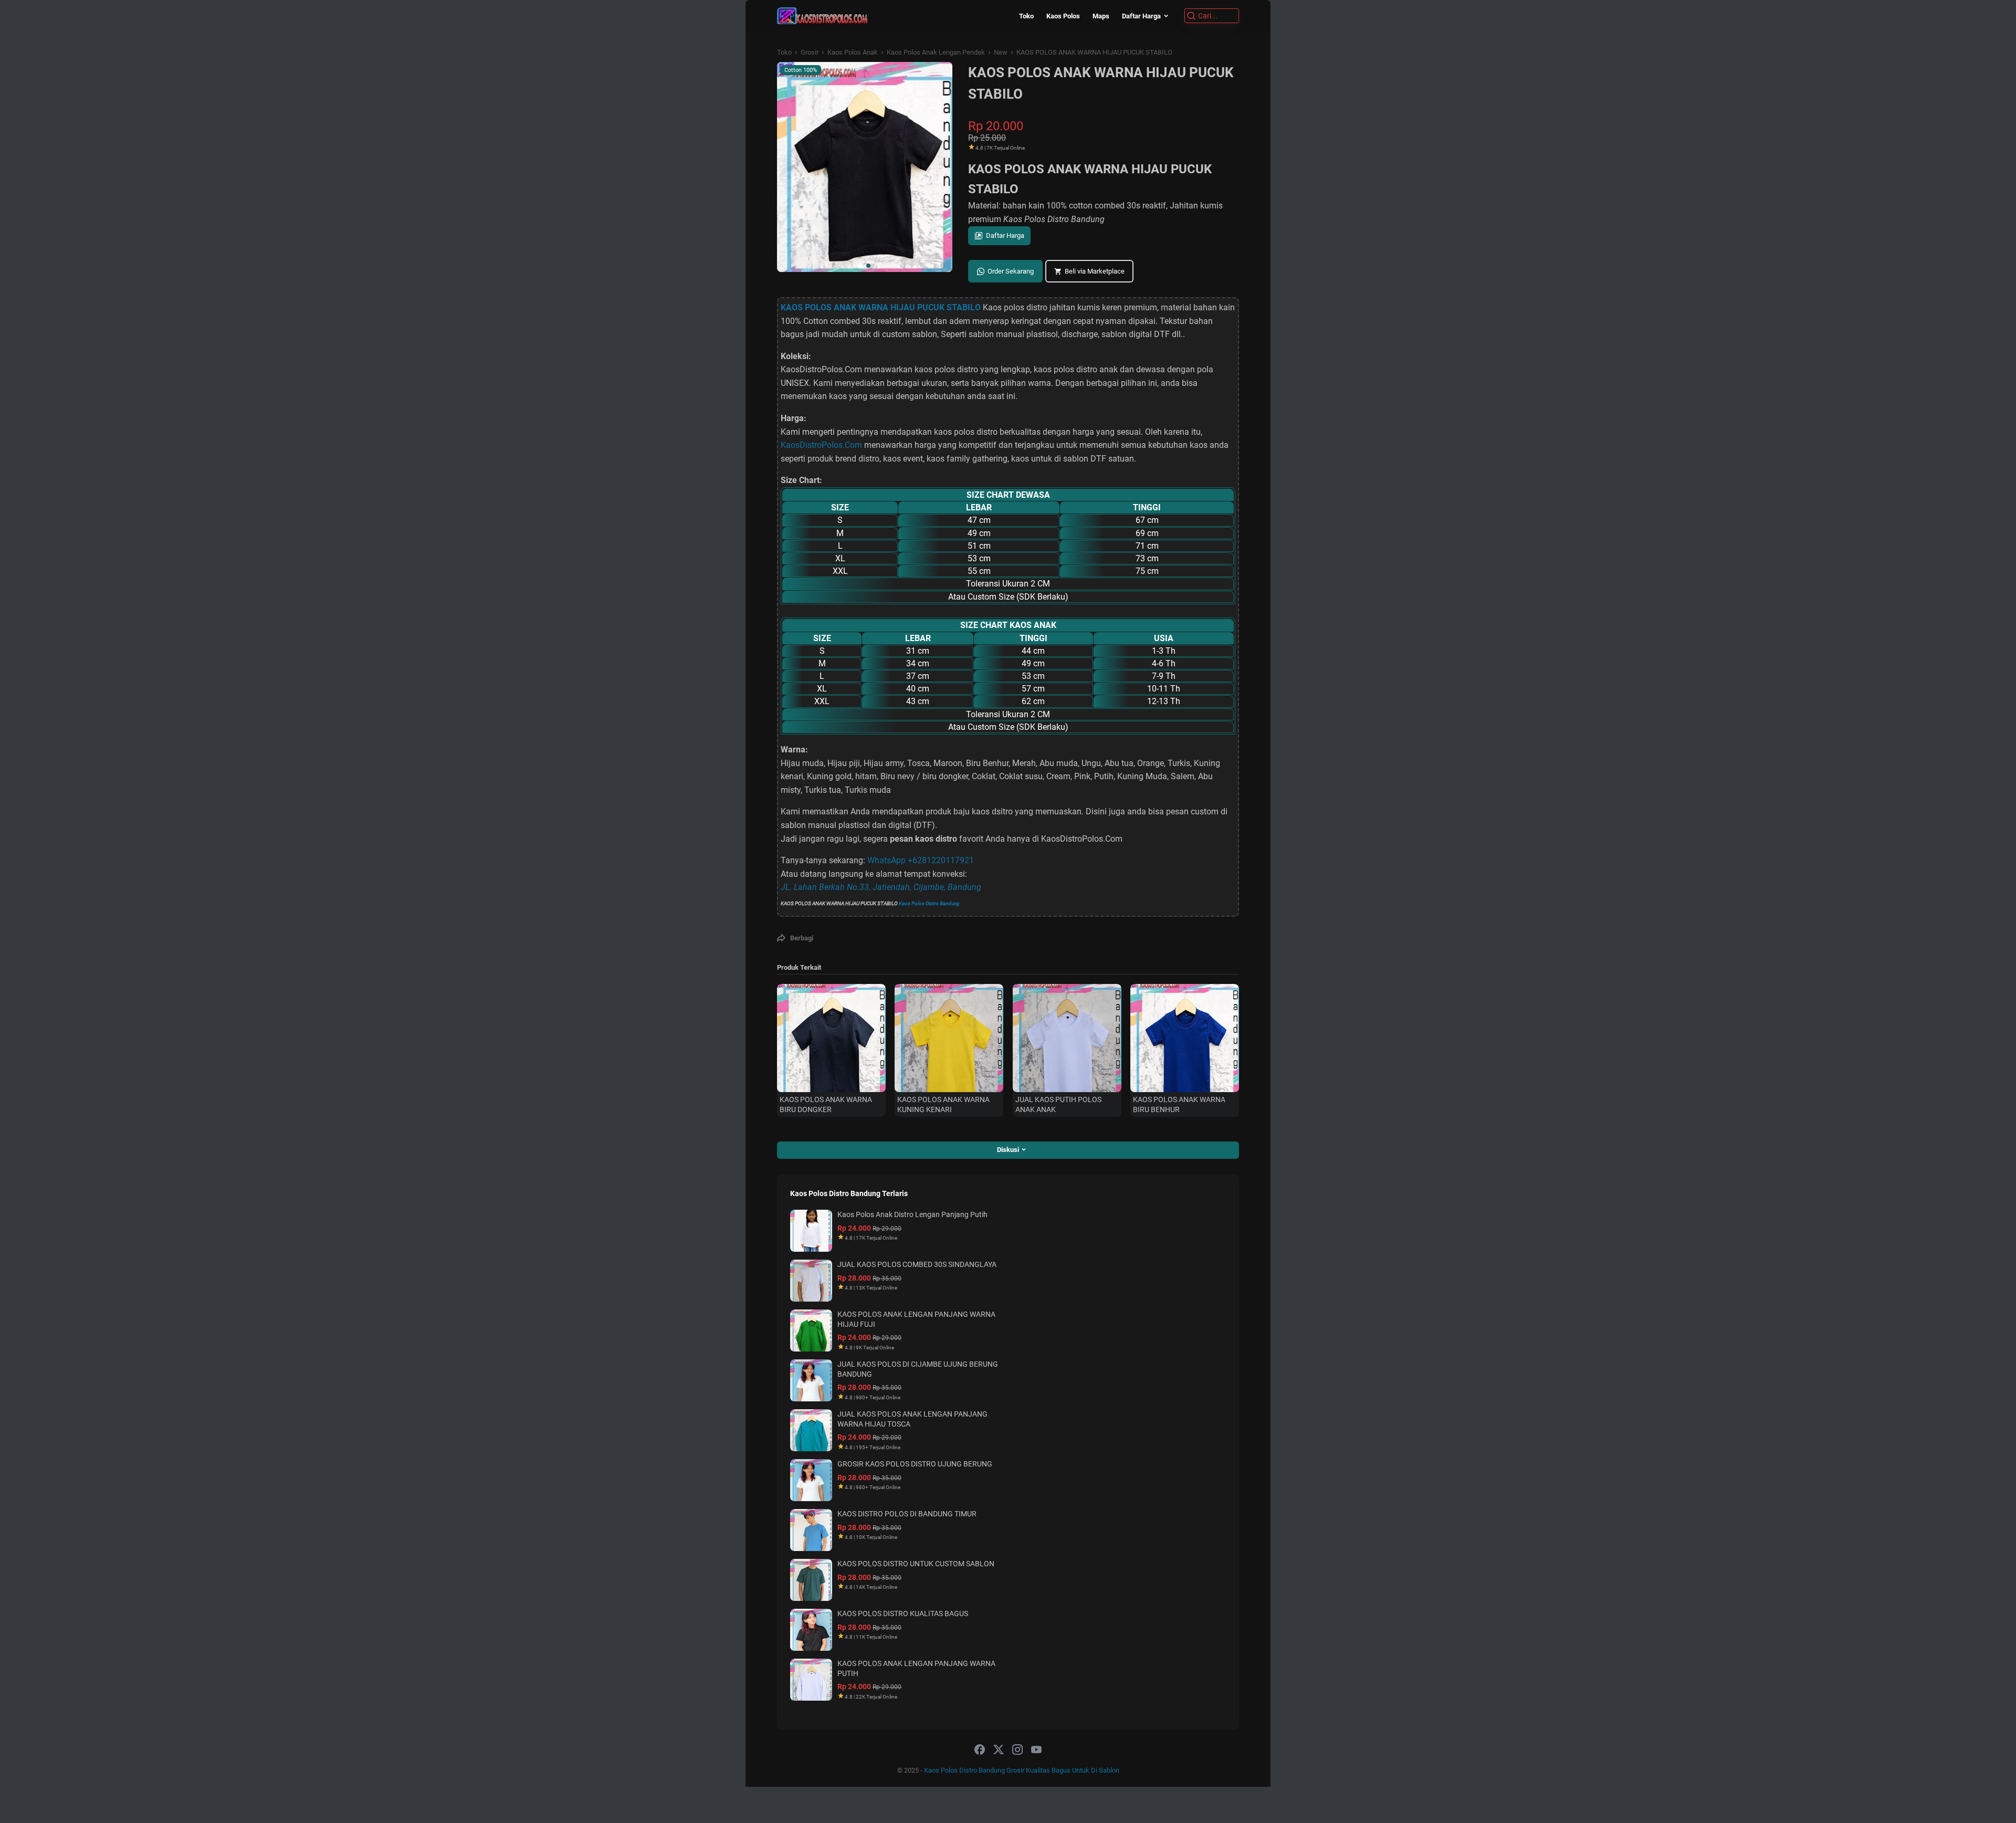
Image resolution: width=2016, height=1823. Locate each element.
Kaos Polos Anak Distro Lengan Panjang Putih (912, 1214)
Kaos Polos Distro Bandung (929, 903)
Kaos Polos (1063, 16)
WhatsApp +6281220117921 (921, 860)
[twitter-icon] (999, 1750)
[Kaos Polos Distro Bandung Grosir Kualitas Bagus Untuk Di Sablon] (822, 16)
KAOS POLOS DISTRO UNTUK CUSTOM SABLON (916, 1564)
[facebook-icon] (980, 1750)
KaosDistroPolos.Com (821, 445)
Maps (1101, 16)
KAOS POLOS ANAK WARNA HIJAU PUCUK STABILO (881, 307)
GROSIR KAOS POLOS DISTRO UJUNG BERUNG (915, 1464)
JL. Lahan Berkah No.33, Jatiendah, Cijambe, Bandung (881, 887)
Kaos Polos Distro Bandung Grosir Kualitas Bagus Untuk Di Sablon (1022, 1770)
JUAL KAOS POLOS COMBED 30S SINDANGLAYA (917, 1264)
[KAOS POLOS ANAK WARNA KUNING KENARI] (949, 1038)
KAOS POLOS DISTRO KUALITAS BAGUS (903, 1614)
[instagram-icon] (1017, 1750)
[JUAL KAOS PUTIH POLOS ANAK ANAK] (1067, 1038)
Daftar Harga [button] (1005, 235)
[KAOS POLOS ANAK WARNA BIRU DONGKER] (831, 1038)
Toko (1026, 16)
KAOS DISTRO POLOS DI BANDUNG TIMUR (907, 1514)
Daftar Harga (1141, 16)
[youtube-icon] (1036, 1750)
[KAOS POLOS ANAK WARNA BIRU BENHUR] (1185, 1038)
